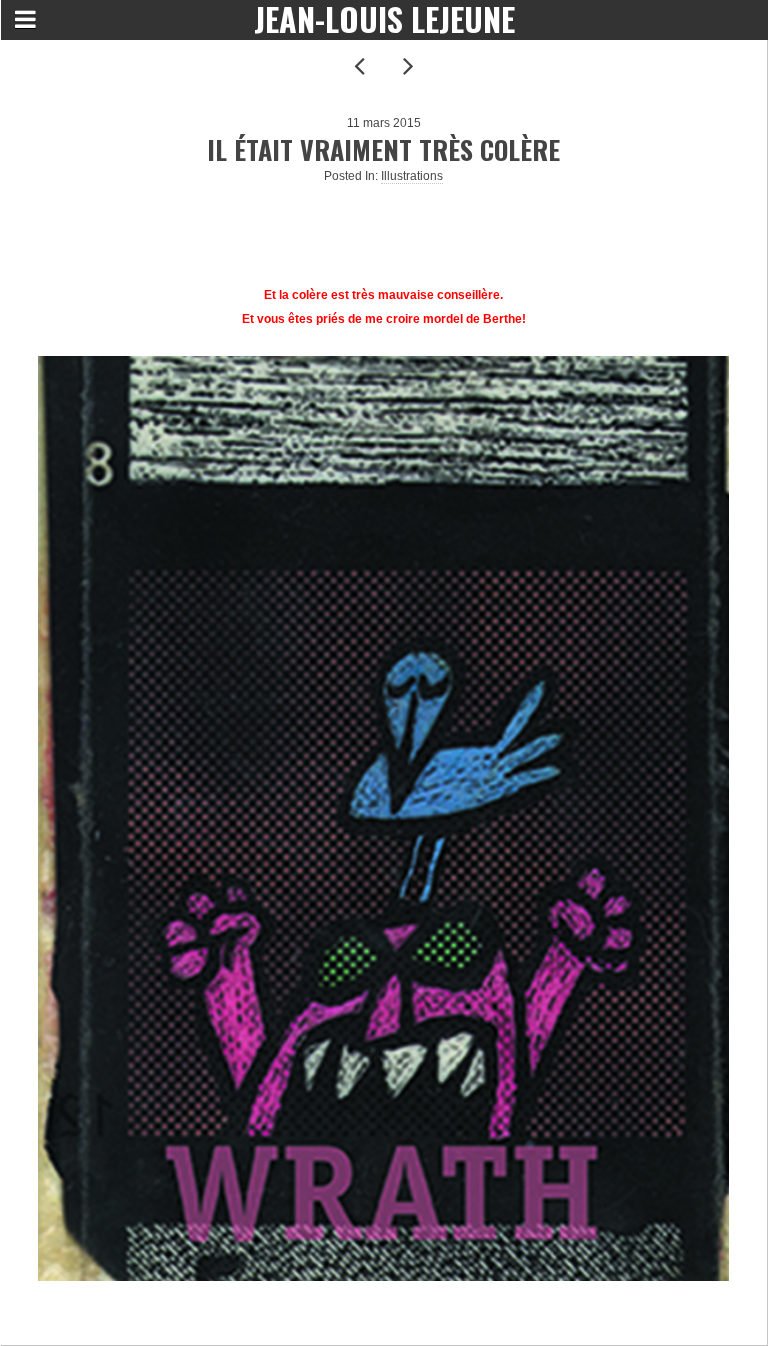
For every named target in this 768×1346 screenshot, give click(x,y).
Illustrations (412, 176)
